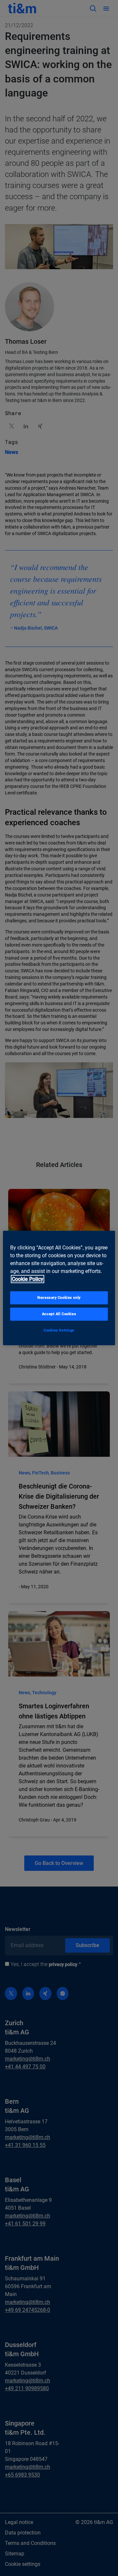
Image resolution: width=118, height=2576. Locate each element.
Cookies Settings (59, 1330)
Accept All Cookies (59, 1314)
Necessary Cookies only (59, 1297)
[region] (59, 1288)
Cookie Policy (28, 1279)
